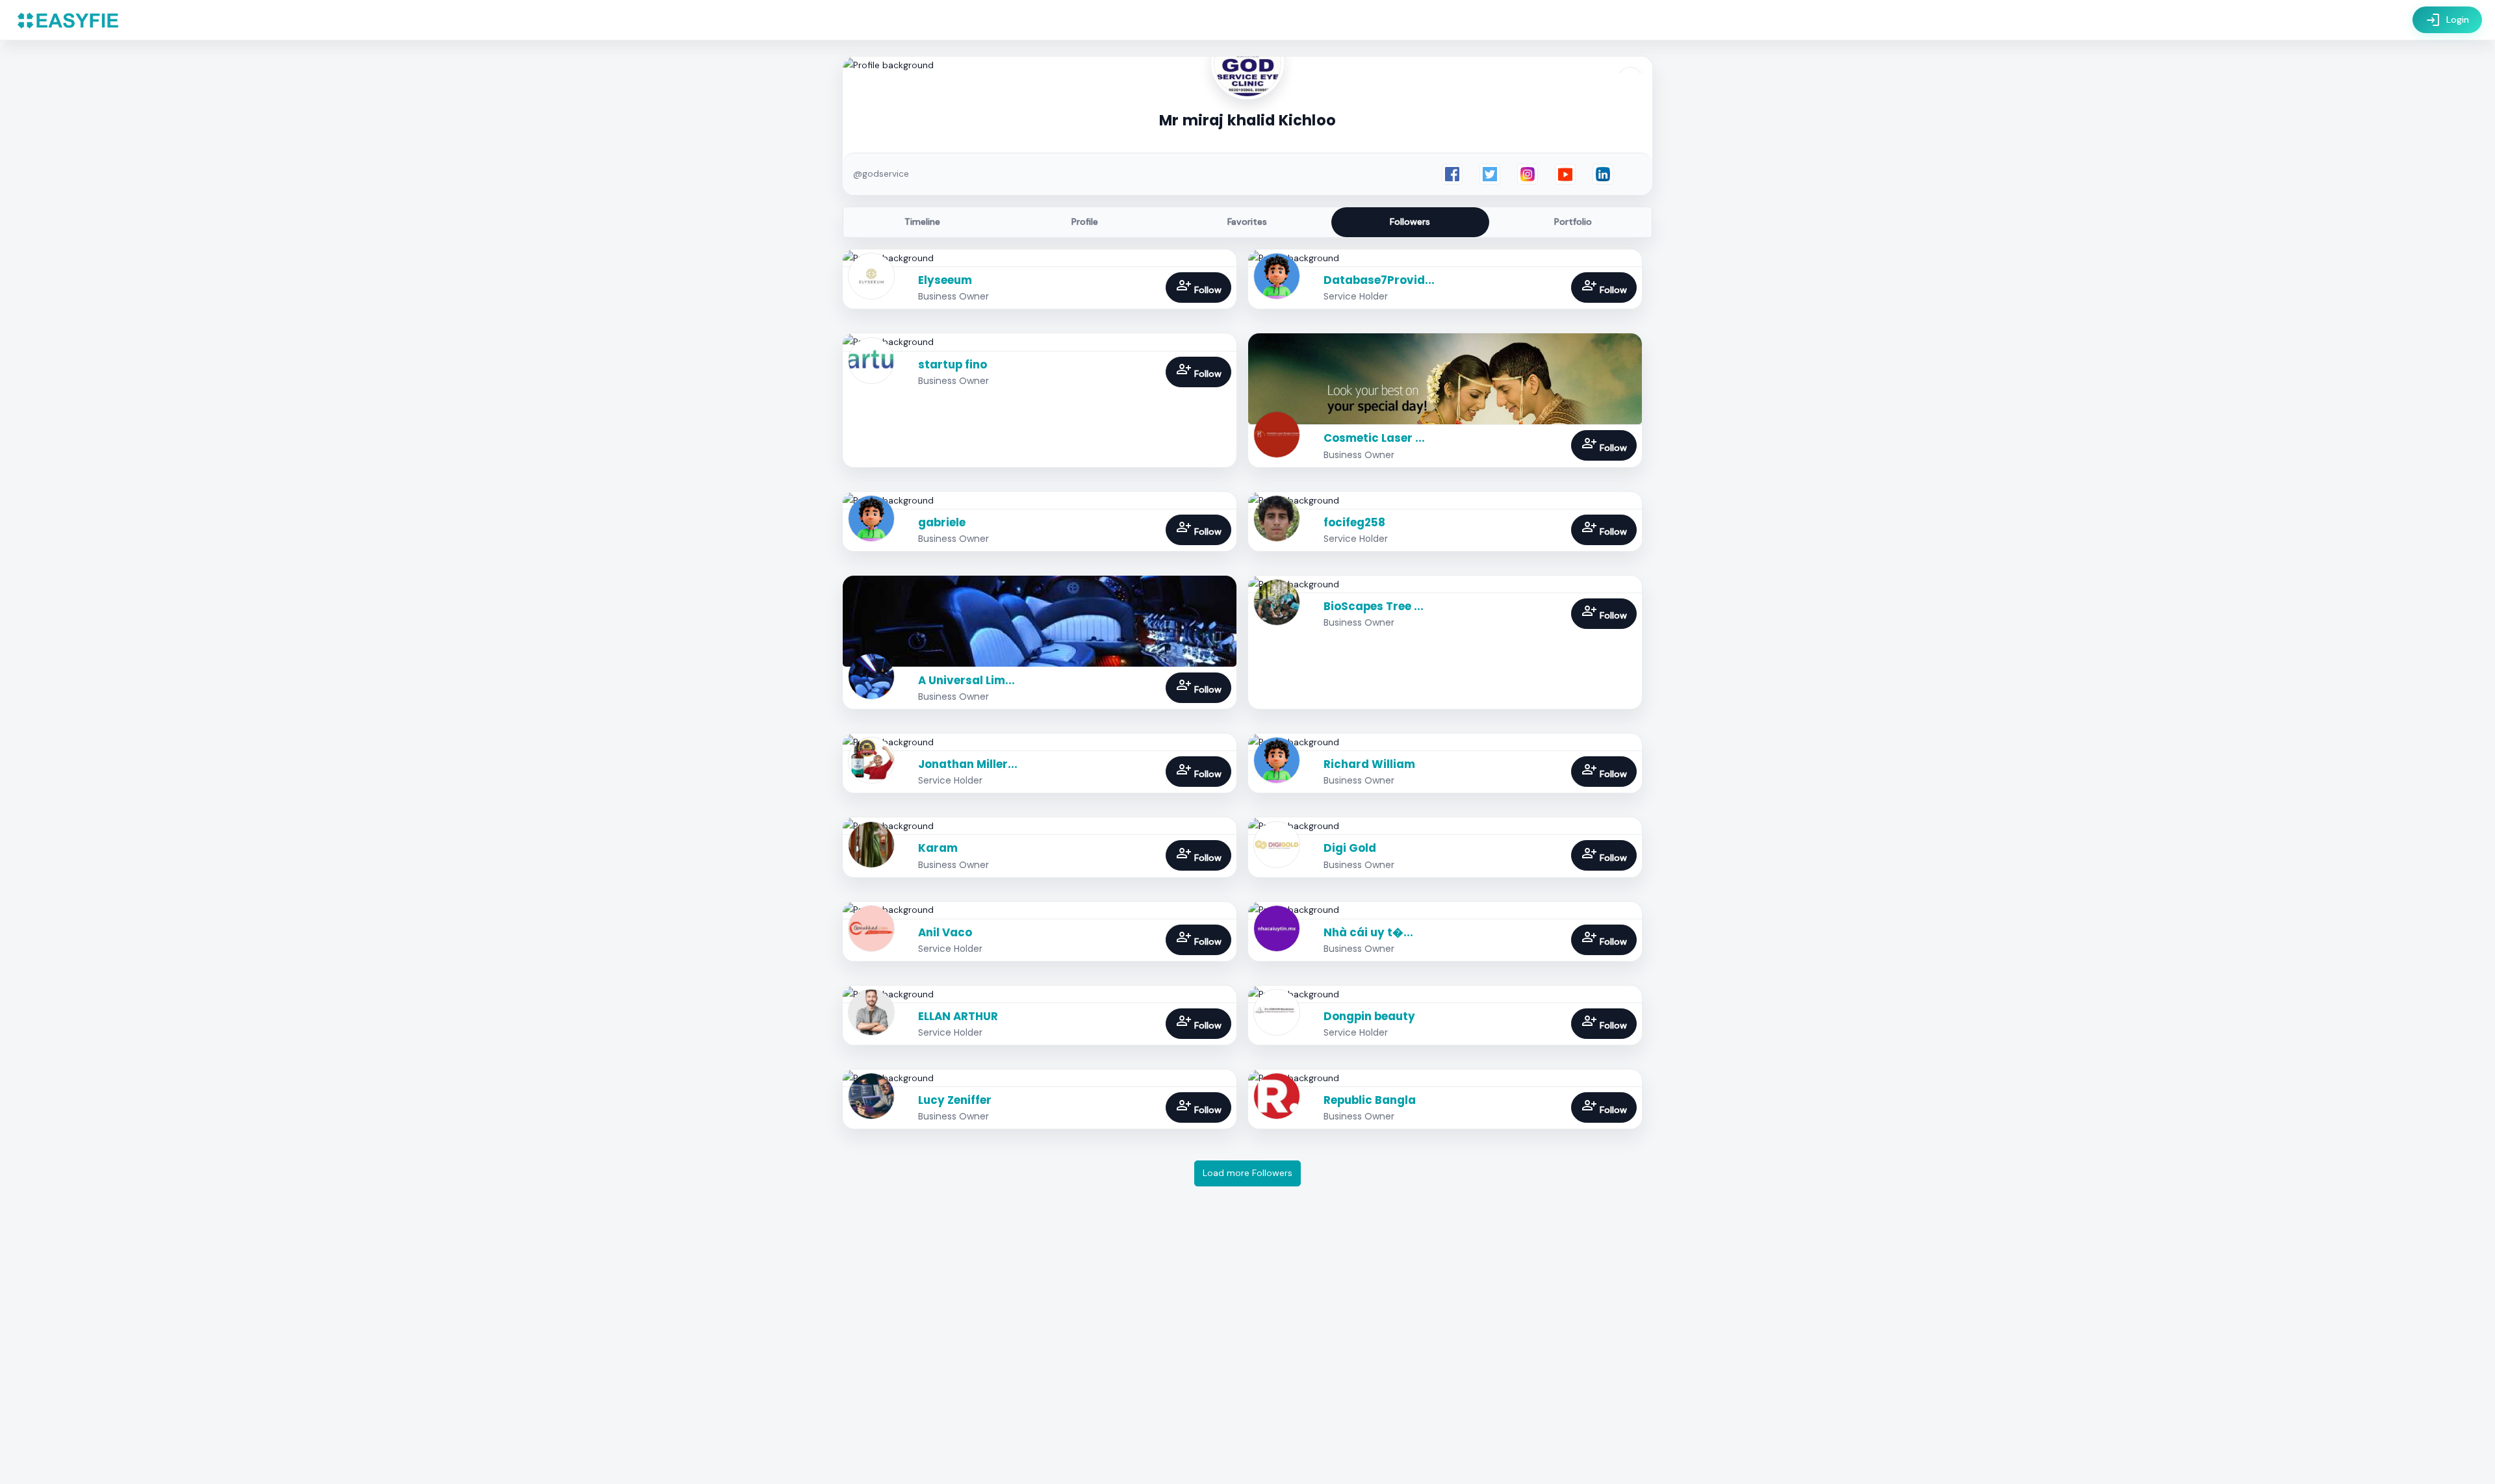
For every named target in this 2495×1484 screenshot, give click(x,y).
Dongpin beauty (1369, 1016)
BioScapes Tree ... (1374, 606)
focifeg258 (1354, 522)
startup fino (953, 365)
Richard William (1369, 764)
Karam (938, 848)
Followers (1410, 222)
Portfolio (1573, 222)
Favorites (1247, 222)
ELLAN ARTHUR (958, 1016)
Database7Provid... (1379, 280)
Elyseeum (945, 280)
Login (2447, 20)
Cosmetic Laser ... (1374, 438)
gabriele (942, 522)
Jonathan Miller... (968, 764)
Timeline (922, 222)
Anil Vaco (945, 932)
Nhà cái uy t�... (1368, 932)
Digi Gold (1350, 848)
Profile (1085, 222)
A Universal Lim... (966, 680)
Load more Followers (1247, 1173)
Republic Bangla (1370, 1100)
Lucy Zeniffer (955, 1100)
